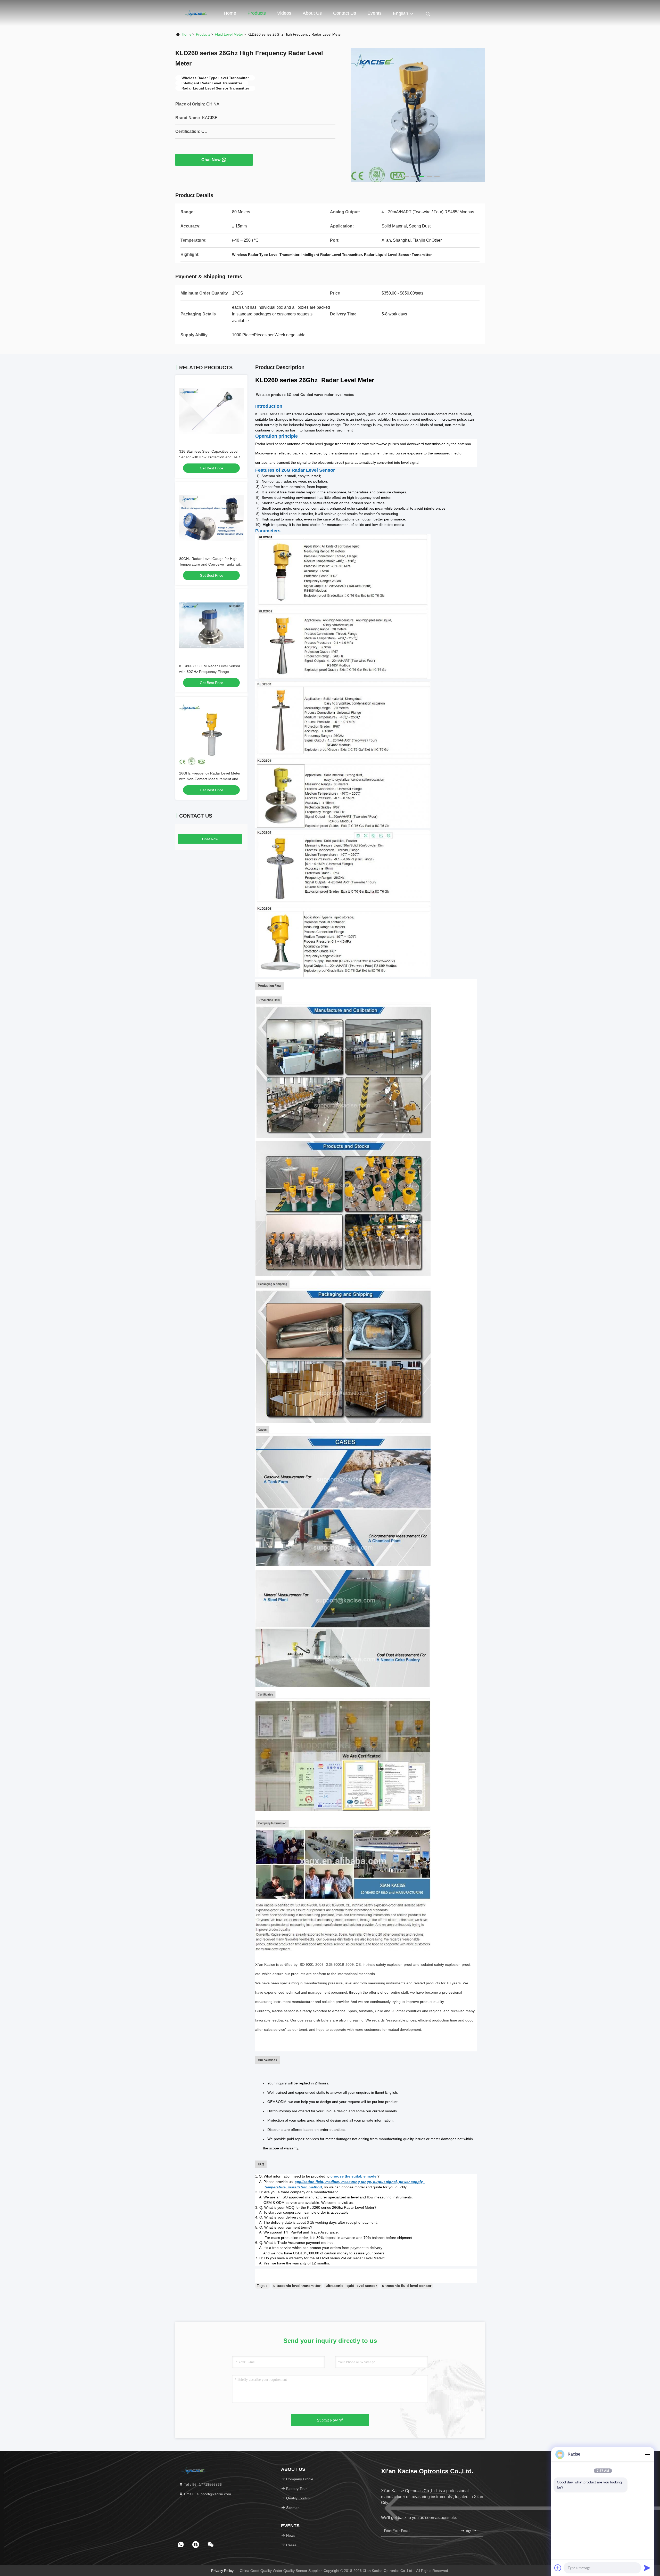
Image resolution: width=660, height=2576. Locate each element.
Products (257, 13)
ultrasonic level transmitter (297, 2286)
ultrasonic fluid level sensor (407, 2286)
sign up (470, 2531)
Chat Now (211, 160)
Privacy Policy (222, 2571)
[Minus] (647, 2454)
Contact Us (345, 13)
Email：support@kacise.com (207, 2494)
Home (230, 13)
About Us (312, 13)
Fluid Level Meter (229, 34)
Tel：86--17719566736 (202, 2484)
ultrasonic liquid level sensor (351, 2286)
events (374, 13)
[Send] (647, 2568)
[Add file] (558, 2568)
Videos (284, 13)
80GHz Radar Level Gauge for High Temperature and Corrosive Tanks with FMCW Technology (211, 564)
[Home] (196, 13)
